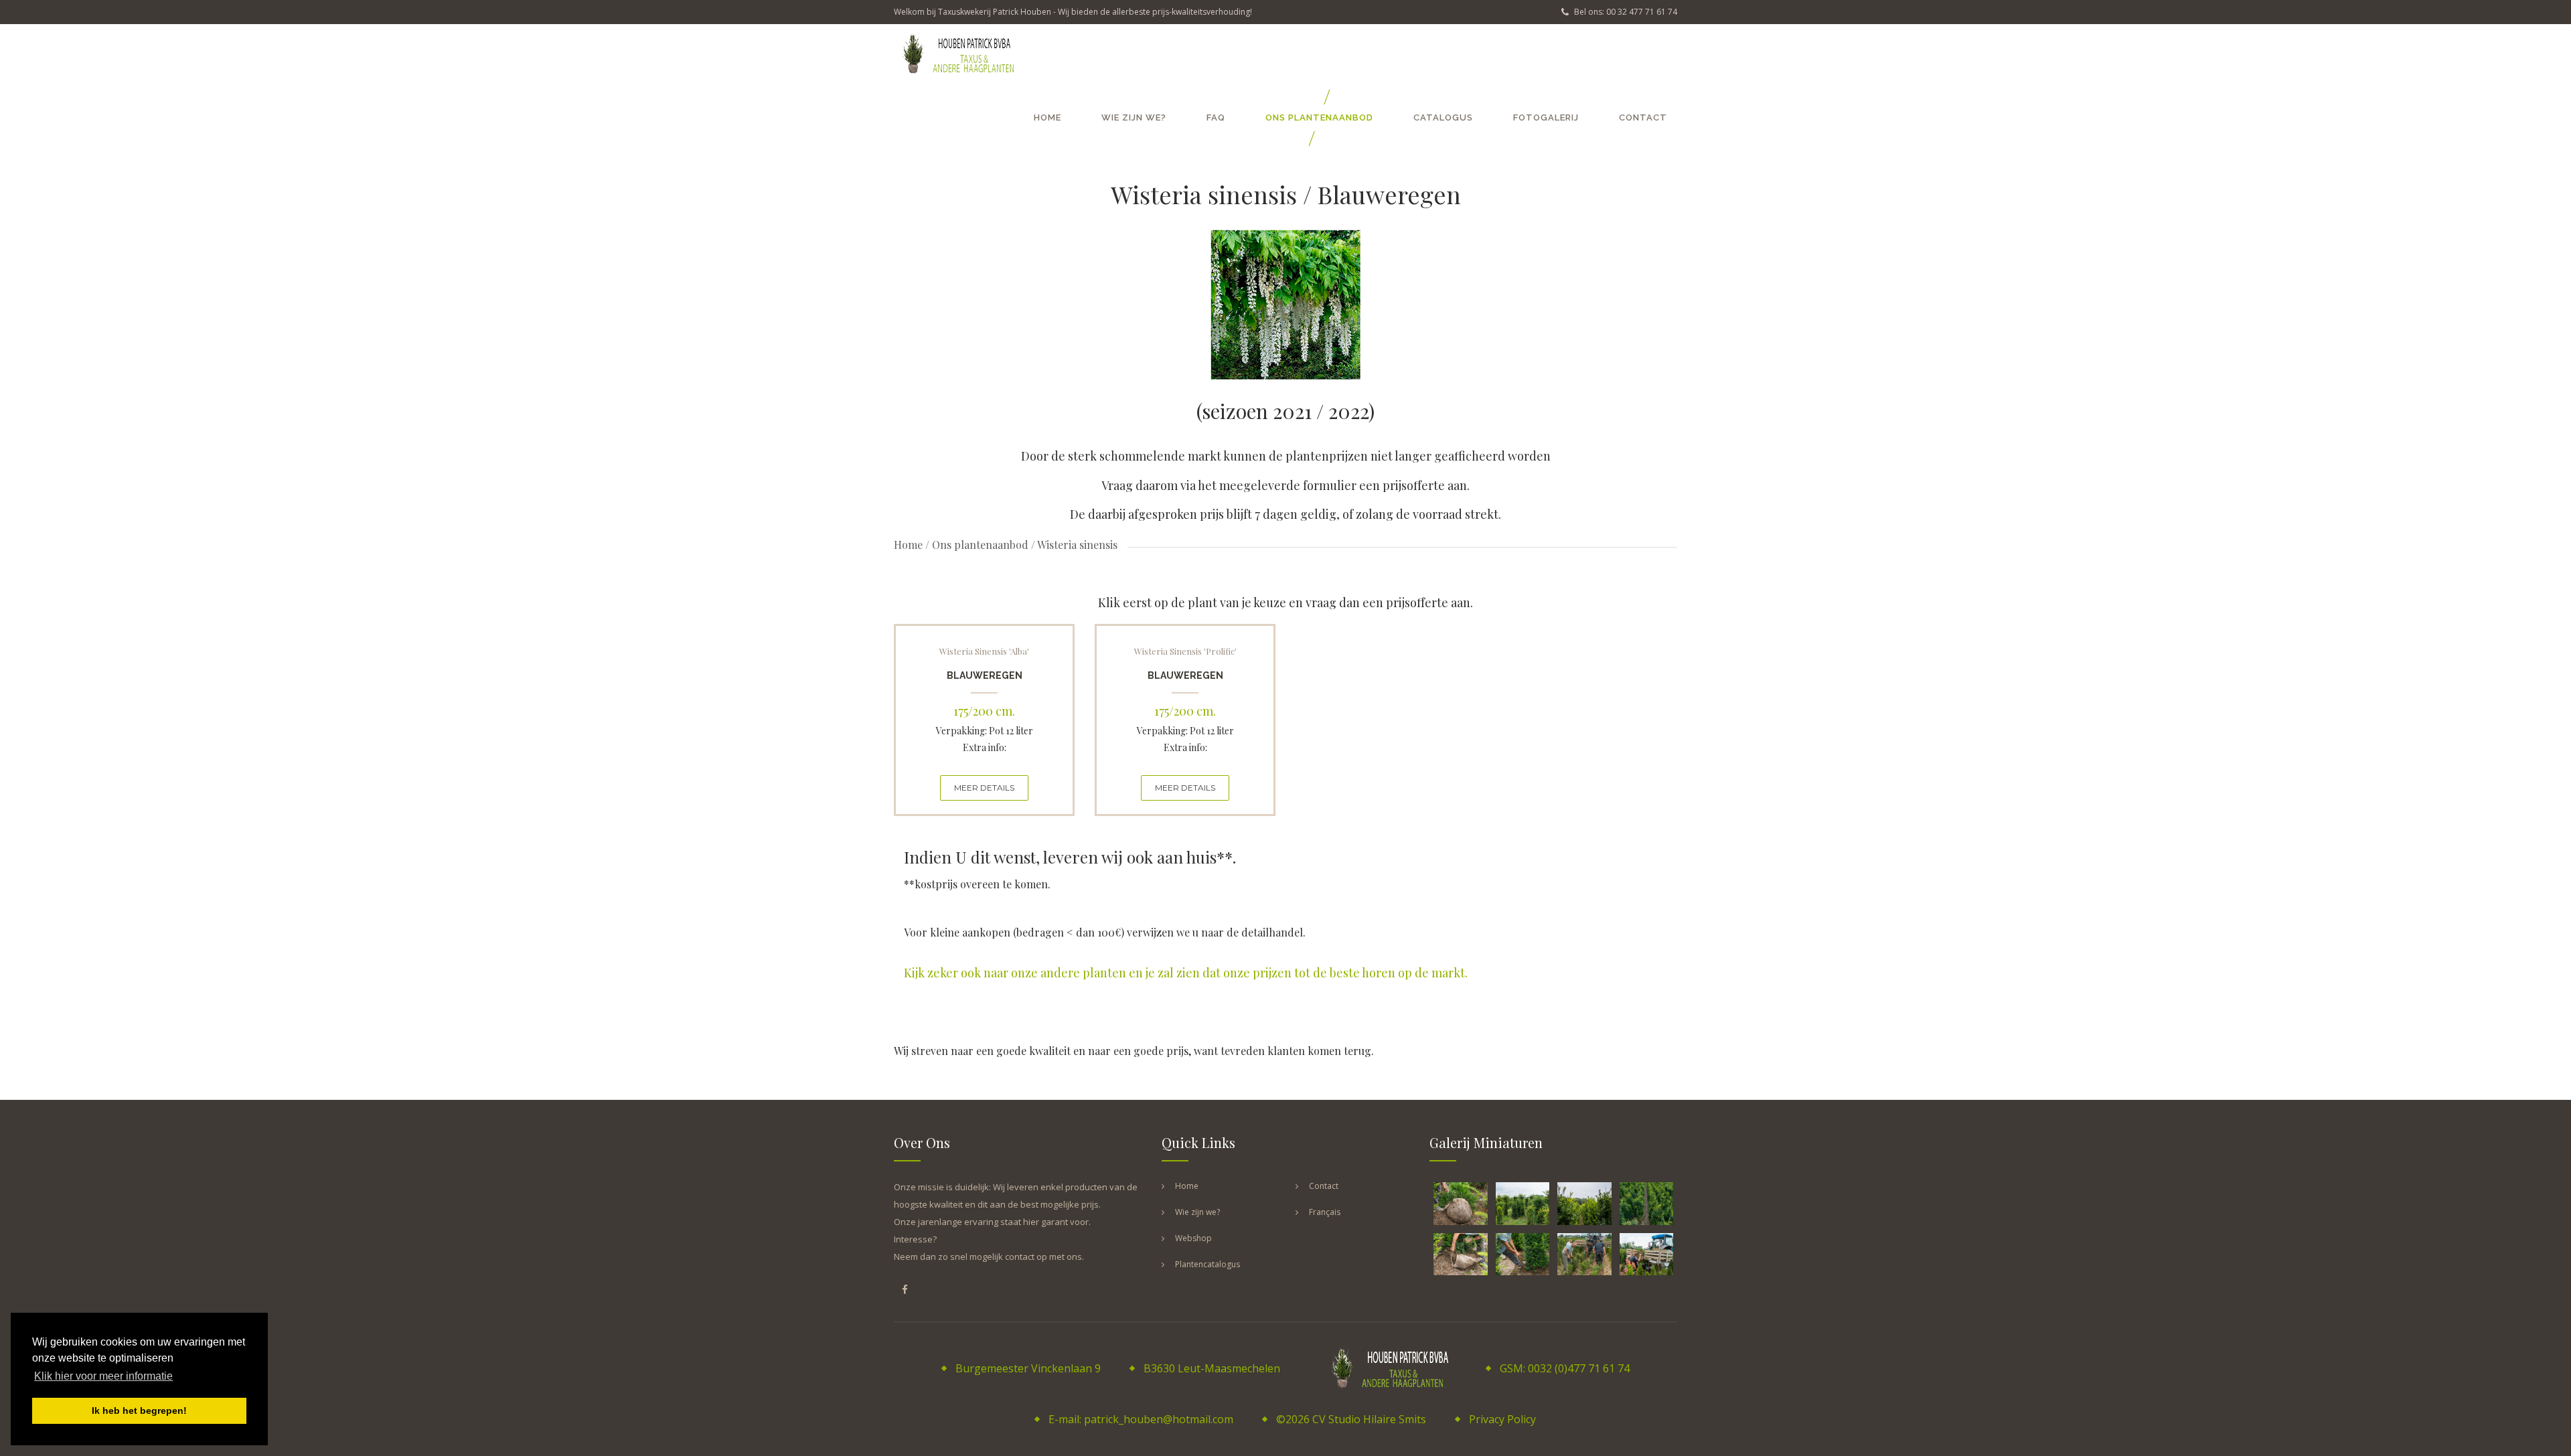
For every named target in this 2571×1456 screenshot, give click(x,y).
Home (1047, 117)
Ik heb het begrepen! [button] (139, 1410)
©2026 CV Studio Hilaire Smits (1351, 1419)
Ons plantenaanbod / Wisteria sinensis (1025, 545)
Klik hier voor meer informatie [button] (103, 1376)
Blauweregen (985, 675)
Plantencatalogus (1207, 1264)
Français (1325, 1212)
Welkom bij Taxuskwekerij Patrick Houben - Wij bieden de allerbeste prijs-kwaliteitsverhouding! (1073, 12)
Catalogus (1443, 117)
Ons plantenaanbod (1319, 117)
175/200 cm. (984, 711)
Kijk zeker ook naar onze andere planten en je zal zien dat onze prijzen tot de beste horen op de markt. (1186, 973)
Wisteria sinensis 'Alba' (984, 651)
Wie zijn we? (1134, 117)
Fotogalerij (1546, 117)
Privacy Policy (1502, 1419)
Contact (1643, 117)
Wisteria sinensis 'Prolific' (1185, 651)
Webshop (1193, 1238)
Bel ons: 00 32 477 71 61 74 (1625, 12)
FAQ (1216, 117)
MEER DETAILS (984, 788)
